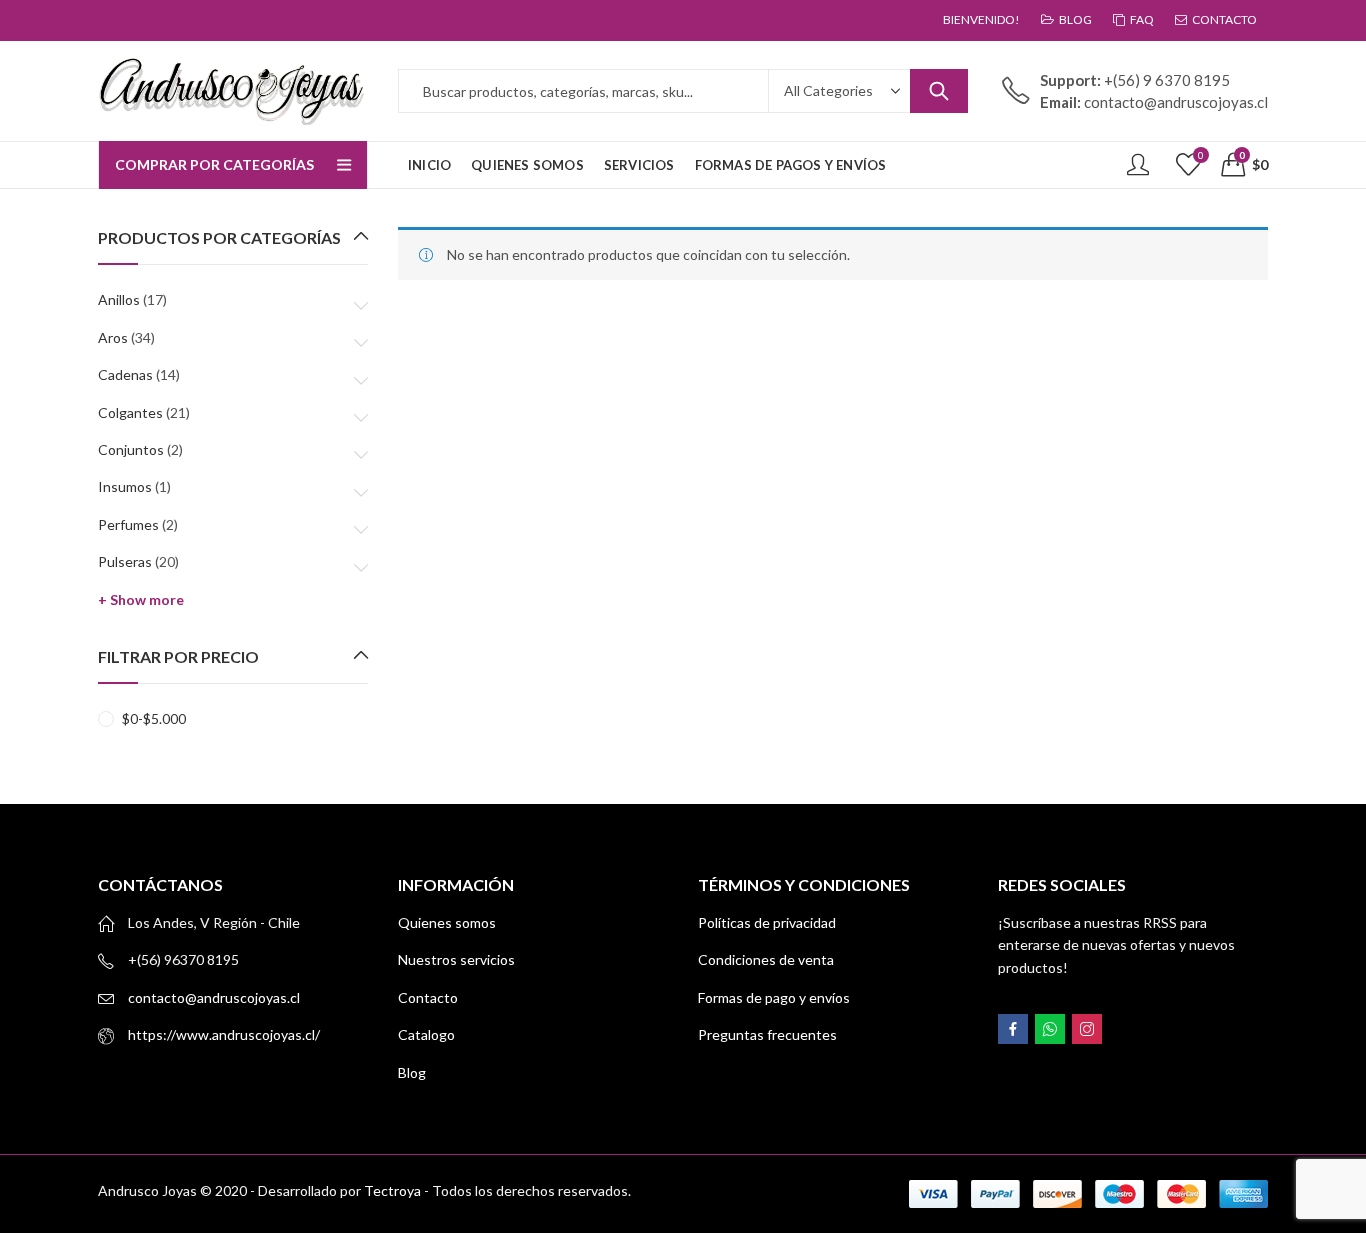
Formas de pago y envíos (774, 997)
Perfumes (128, 524)
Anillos (119, 299)
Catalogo (426, 1034)
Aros (113, 337)
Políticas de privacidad (767, 922)
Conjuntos (131, 449)
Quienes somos (447, 922)
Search (939, 91)
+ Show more (141, 599)
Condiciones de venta (766, 959)
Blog (412, 1072)
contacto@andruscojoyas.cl (214, 997)
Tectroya (392, 1190)
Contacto (428, 997)
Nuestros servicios (456, 959)
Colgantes (130, 412)
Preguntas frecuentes (767, 1034)
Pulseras (125, 561)
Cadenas (125, 374)
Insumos (125, 486)
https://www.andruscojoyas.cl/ (224, 1034)
